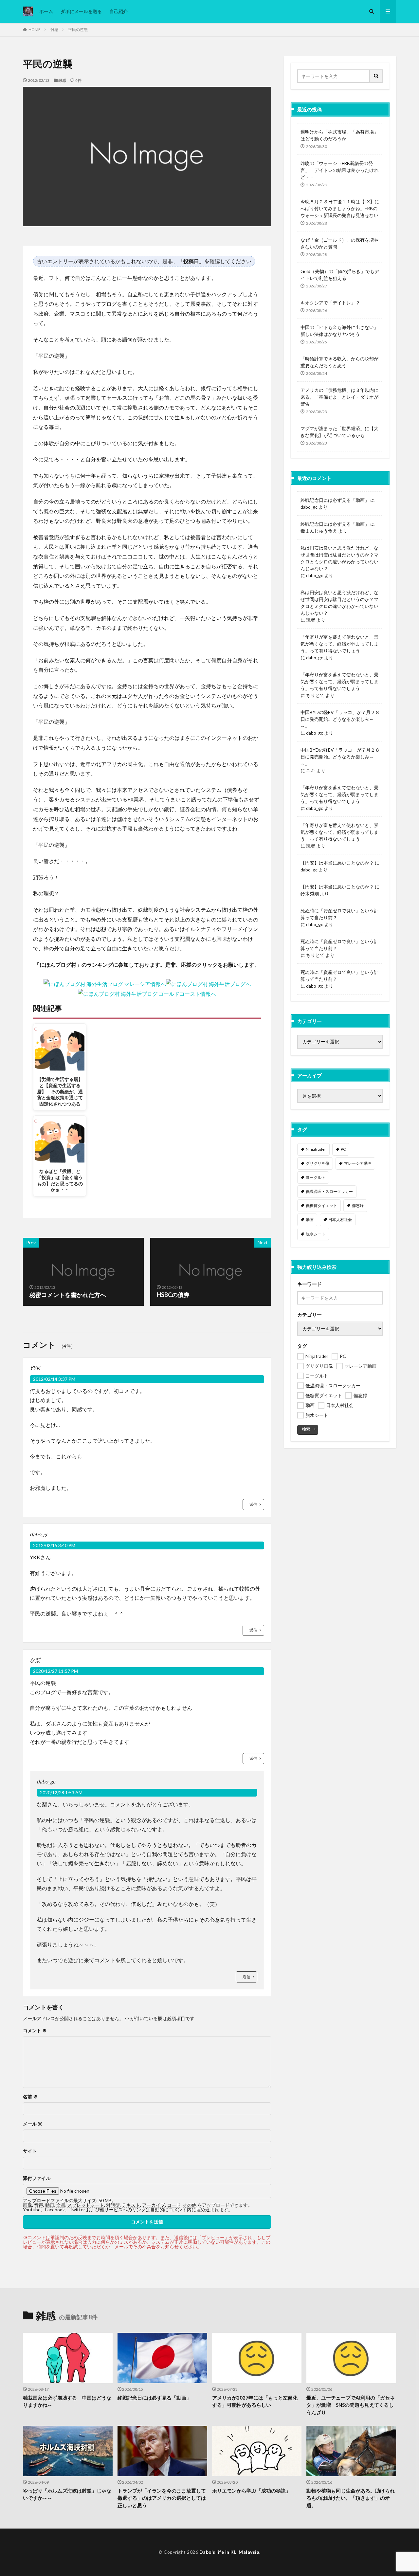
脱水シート (316, 1234)
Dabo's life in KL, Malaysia (229, 2552)
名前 (30, 2097)
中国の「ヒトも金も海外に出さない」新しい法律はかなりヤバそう (339, 331)
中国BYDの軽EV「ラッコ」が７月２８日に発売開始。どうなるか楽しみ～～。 (340, 719)
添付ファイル (37, 2178)
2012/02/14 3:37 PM (54, 1379)
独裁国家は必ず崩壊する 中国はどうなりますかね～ (67, 2401)
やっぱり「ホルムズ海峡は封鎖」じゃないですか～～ (67, 2494)
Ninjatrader (316, 1149)
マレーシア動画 (358, 1163)
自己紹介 (118, 11)
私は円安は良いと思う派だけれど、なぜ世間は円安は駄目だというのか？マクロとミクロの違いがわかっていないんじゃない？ (339, 558)
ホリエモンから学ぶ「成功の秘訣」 (251, 2491)
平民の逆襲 (78, 30)
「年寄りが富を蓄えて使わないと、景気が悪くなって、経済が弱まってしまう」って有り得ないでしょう (339, 644)
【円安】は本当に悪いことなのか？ (337, 863)
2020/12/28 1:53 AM (61, 1792)
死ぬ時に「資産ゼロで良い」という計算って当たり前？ (339, 914)
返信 (253, 1504)
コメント (35, 2031)
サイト (30, 2151)
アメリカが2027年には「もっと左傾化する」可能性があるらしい (255, 2401)
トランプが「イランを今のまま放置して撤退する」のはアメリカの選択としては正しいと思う (162, 2498)
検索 (306, 1429)
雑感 (54, 30)
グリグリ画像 (318, 1163)
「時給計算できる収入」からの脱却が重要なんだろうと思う (339, 362)
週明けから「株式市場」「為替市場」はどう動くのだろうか (339, 135)
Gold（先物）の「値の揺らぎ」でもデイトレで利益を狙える (340, 275)
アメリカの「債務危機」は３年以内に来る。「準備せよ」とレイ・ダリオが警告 (339, 397)
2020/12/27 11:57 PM (55, 1671)
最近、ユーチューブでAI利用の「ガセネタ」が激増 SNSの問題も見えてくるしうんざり (351, 2405)
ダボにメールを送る (81, 11)
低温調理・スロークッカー (329, 1191)
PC (343, 1149)
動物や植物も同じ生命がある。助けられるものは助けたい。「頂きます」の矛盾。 (351, 2498)
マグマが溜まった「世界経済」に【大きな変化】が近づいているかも (339, 432)
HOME (35, 30)
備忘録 (358, 1206)
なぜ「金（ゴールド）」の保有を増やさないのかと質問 (339, 243)
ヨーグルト (316, 1177)
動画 (310, 1220)
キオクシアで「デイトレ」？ (330, 303)
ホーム (46, 11)
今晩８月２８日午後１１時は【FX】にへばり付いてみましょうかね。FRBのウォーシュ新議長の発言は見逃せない (340, 208)
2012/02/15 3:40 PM (54, 1545)
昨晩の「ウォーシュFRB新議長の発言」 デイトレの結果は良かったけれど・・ (339, 170)
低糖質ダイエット (321, 1206)
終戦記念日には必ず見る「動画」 (335, 500)
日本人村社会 (340, 1220)
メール (33, 2124)
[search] (376, 76)
